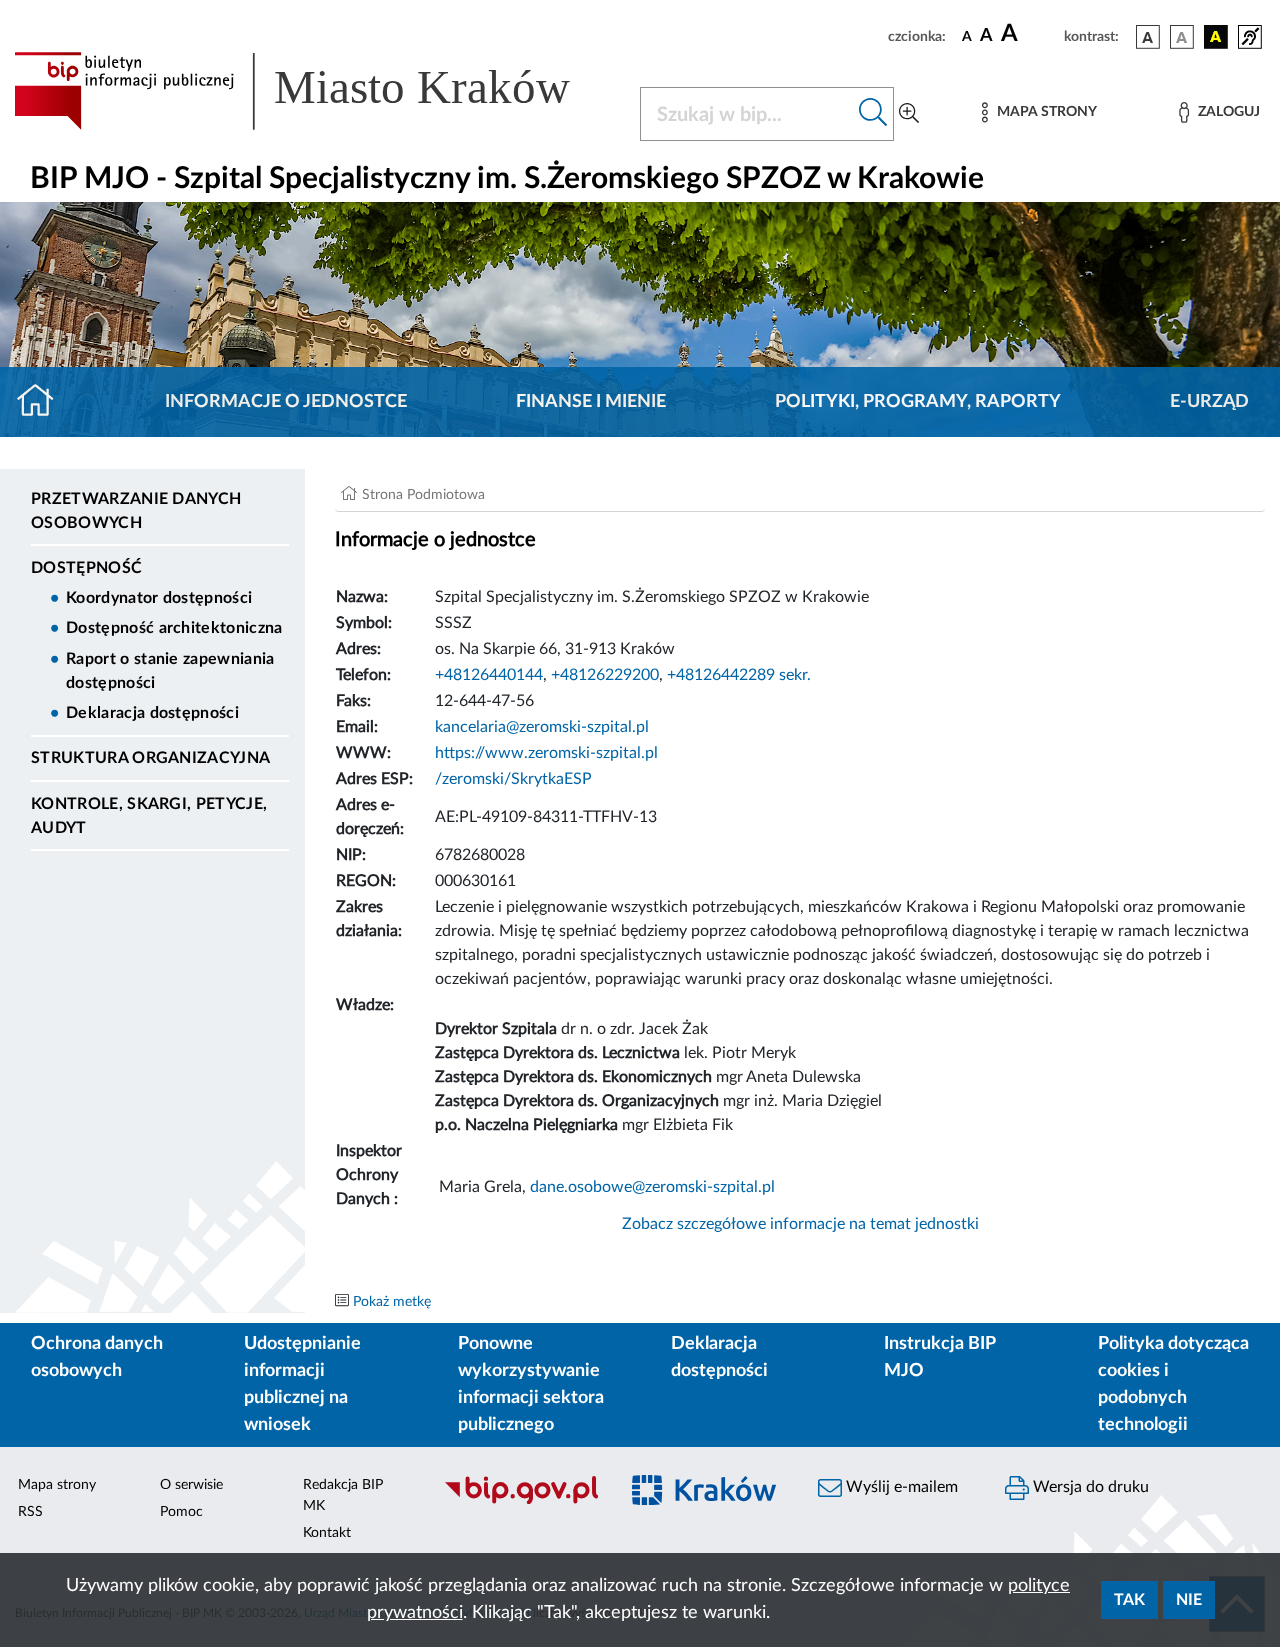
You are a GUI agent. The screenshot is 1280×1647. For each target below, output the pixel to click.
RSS (30, 1512)
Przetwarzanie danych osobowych (136, 511)
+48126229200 (605, 675)
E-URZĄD (1209, 402)
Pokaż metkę (392, 1302)
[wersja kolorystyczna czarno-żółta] (1216, 37)
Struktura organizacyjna (150, 758)
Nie (1189, 1600)
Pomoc (181, 1512)
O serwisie (191, 1485)
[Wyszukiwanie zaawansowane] (909, 114)
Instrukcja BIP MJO (939, 1357)
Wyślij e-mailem (900, 1487)
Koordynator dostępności (159, 598)
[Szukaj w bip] (873, 114)
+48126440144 (489, 675)
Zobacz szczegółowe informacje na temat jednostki (800, 1224)
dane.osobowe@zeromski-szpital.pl (652, 1187)
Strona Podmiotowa (423, 495)
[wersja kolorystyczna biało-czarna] (1182, 37)
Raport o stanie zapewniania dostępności (170, 671)
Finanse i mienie (591, 402)
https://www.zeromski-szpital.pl (546, 753)
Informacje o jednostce (286, 402)
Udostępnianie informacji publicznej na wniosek (302, 1384)
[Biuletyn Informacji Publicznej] (520, 1502)
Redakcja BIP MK (343, 1495)
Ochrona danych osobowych (97, 1357)
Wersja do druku (1089, 1487)
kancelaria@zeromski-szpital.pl (542, 727)
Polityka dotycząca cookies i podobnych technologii (1173, 1384)
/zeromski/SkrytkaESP (513, 779)
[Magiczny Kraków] (706, 1502)
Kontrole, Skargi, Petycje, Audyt (149, 816)
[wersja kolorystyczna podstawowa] (1148, 37)
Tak (1129, 1600)
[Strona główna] (43, 402)
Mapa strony (57, 1485)
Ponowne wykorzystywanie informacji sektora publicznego (531, 1384)
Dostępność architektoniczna (174, 628)
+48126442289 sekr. (739, 675)
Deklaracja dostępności (152, 713)
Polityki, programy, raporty (918, 402)
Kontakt (327, 1533)
